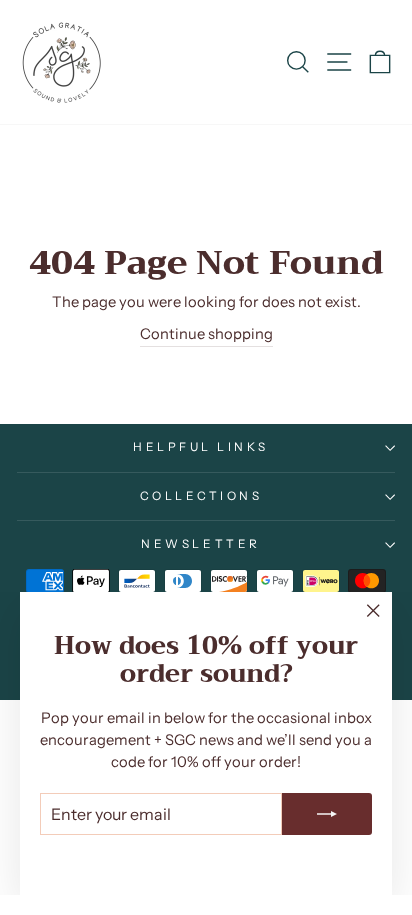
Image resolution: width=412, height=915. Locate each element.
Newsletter (200, 544)
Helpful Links (201, 447)
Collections (201, 496)
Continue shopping (206, 334)
